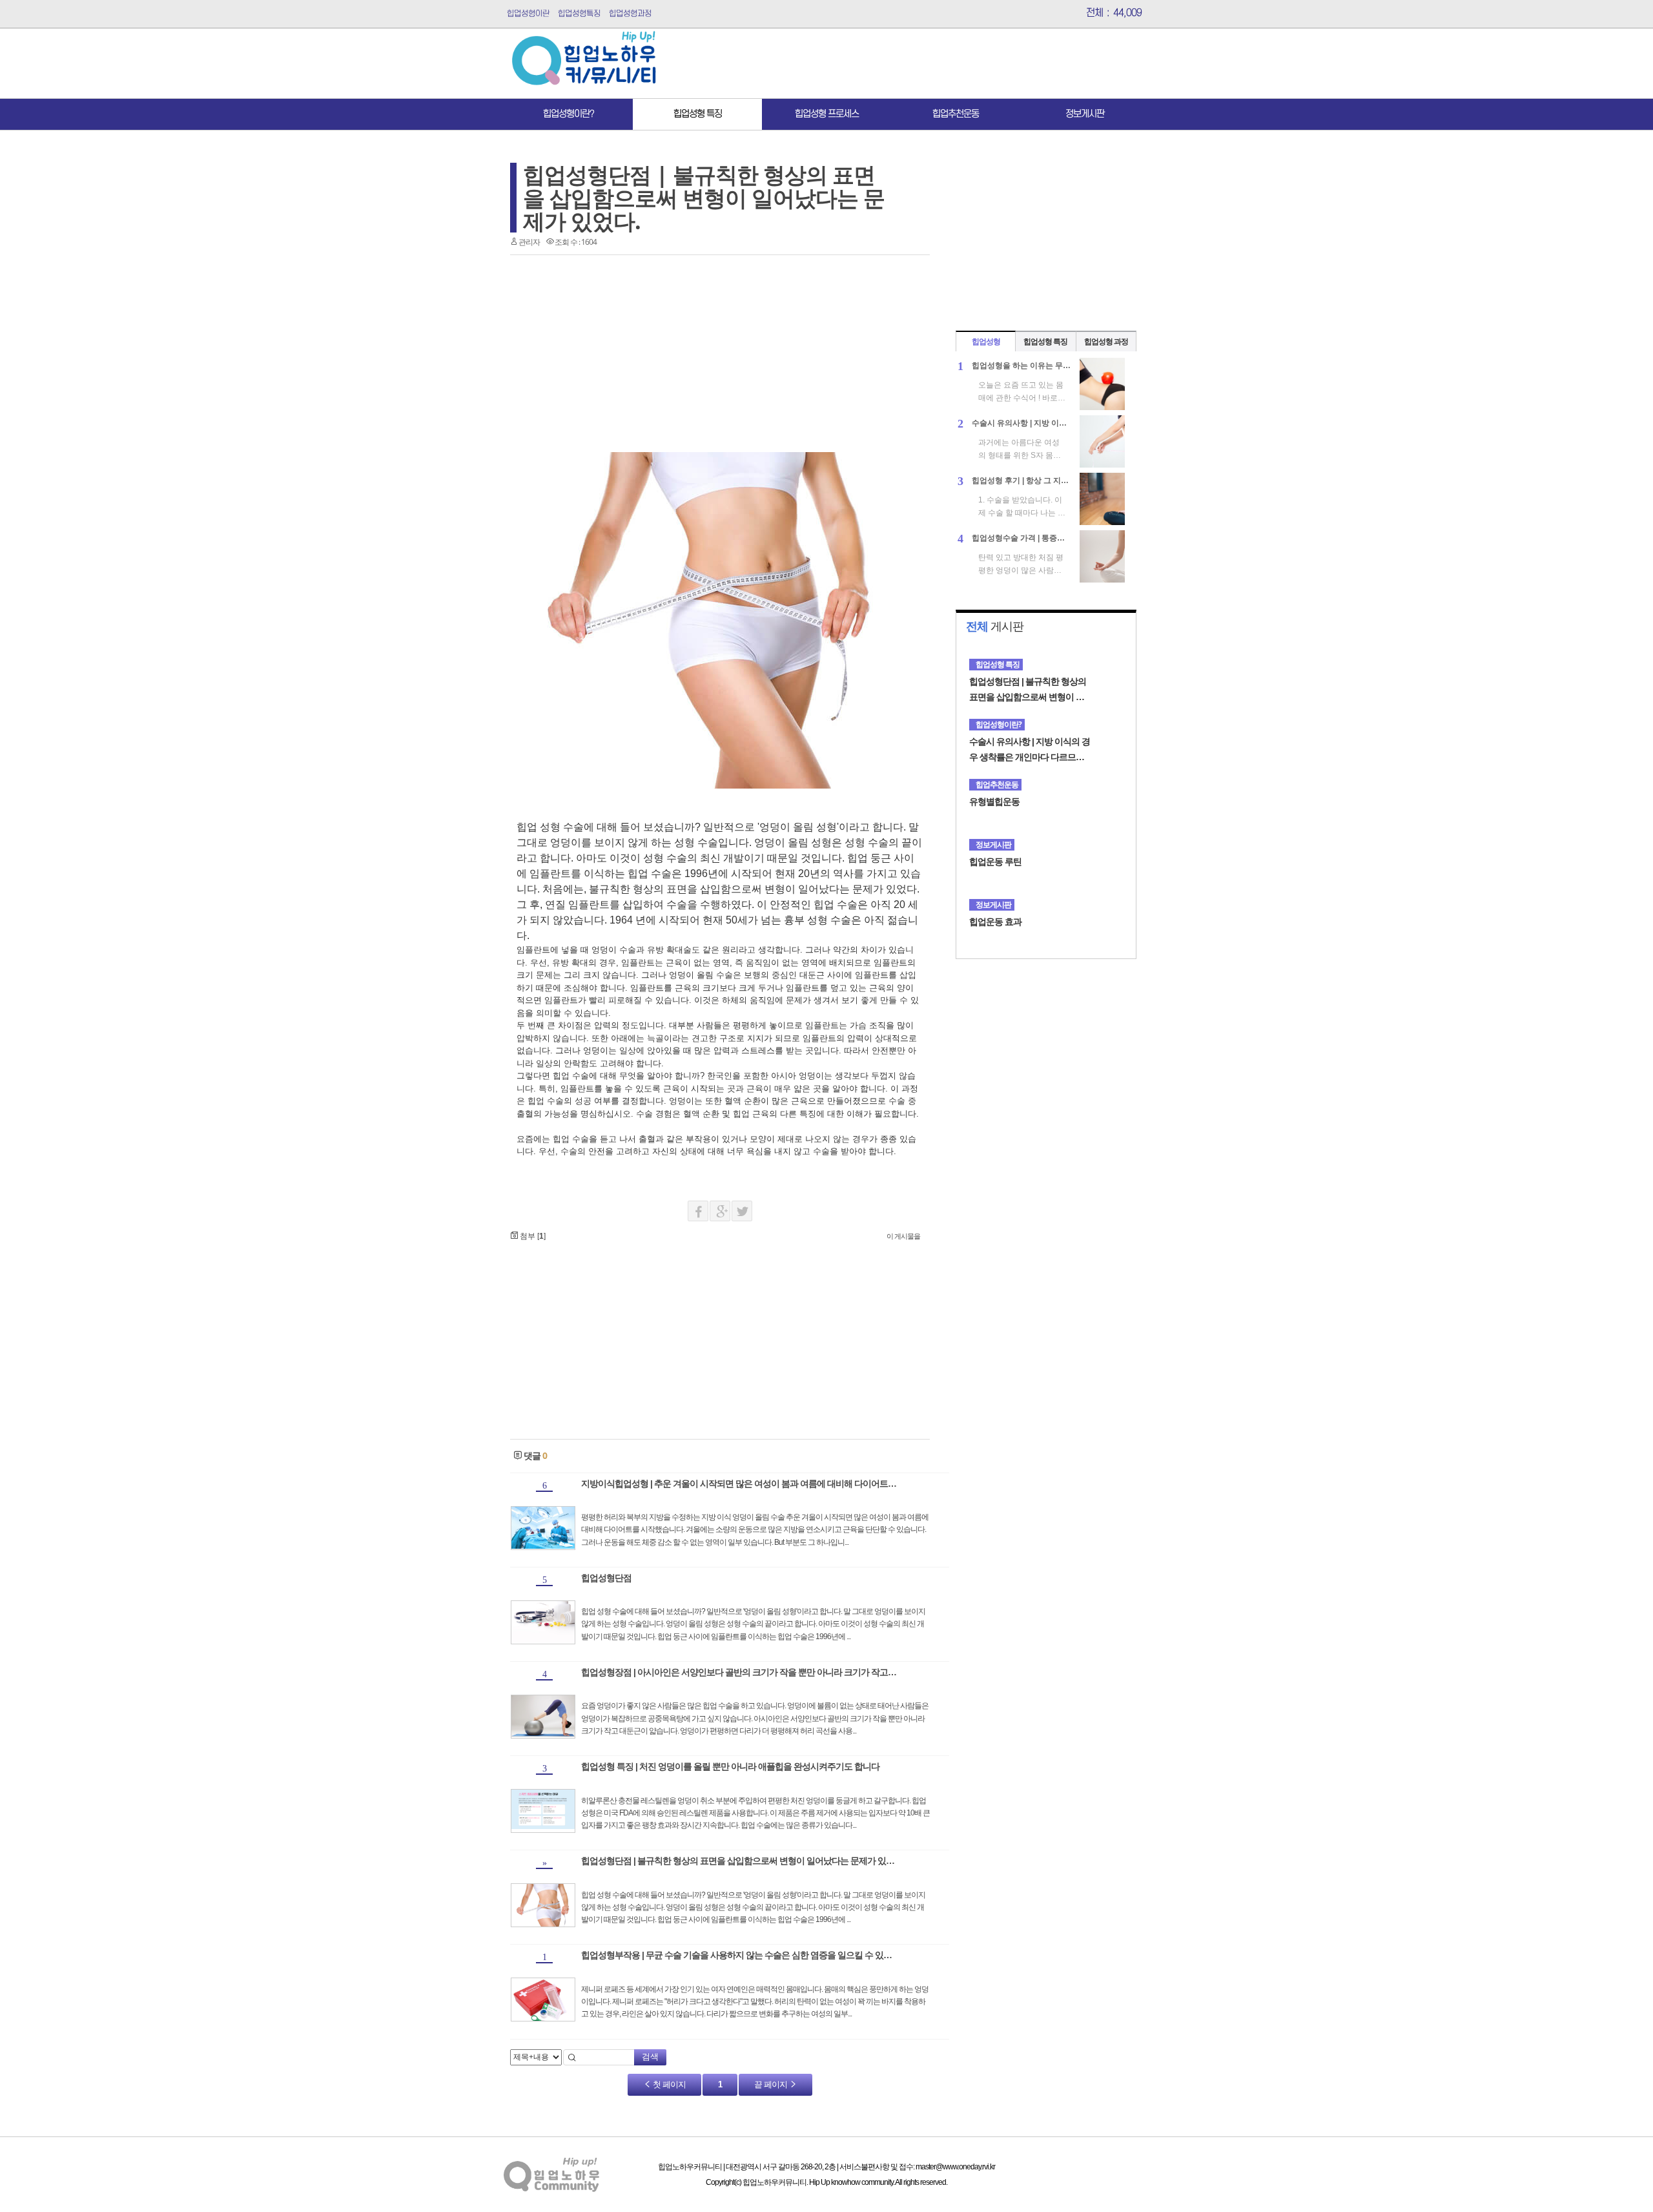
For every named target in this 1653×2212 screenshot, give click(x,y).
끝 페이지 (772, 2084)
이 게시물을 (903, 1236)
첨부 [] (532, 1236)
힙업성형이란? (569, 114)
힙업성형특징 (579, 14)
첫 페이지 (668, 2084)
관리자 (529, 242)
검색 (650, 2057)
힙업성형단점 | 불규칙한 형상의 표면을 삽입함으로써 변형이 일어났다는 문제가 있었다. (704, 198)
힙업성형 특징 (698, 114)
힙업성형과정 (630, 14)
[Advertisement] (909, 63)
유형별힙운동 (994, 801)
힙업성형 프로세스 (827, 114)
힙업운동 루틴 (995, 862)
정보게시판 (1085, 114)
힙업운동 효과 (995, 922)
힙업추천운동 (956, 114)
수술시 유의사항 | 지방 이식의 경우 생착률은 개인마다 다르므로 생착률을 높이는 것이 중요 (1030, 750)
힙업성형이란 (528, 14)
